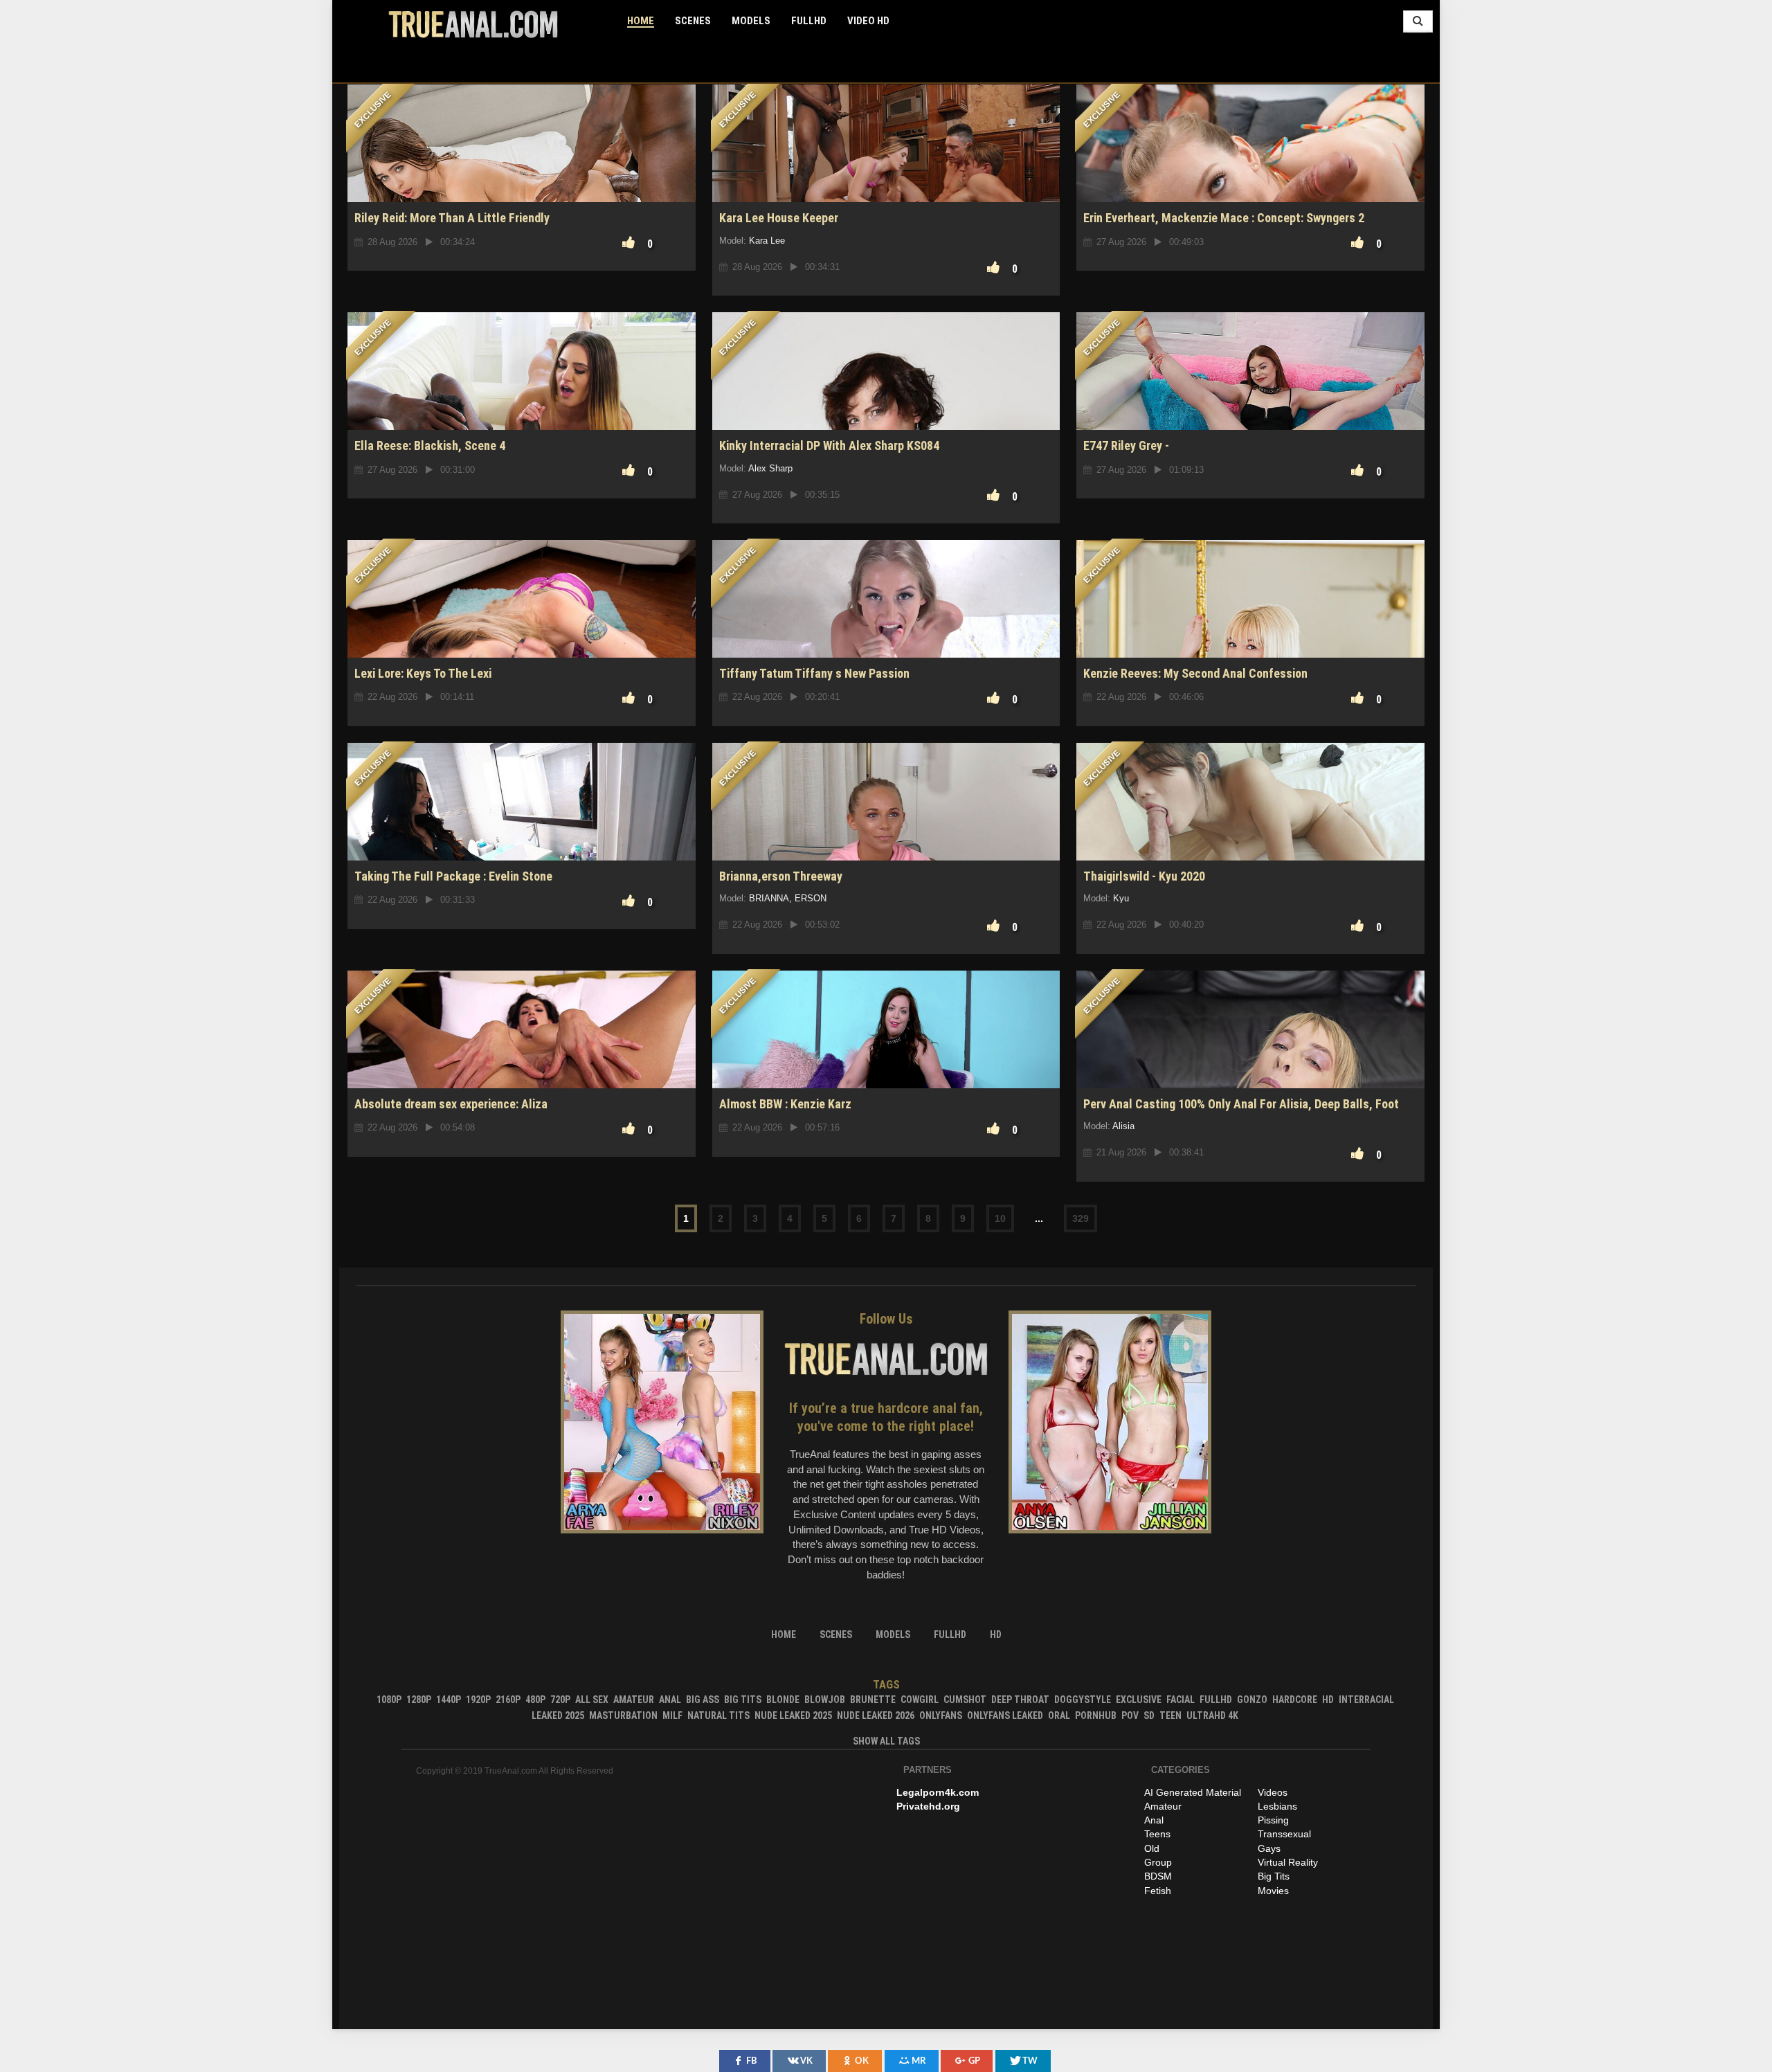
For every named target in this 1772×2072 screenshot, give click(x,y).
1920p (478, 1700)
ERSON (811, 898)
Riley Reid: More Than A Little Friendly (452, 218)
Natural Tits (718, 1715)
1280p (419, 1700)
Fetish (1158, 1891)
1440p (449, 1700)
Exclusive (1139, 1700)
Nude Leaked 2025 (793, 1715)
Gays (1269, 1848)
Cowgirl (920, 1700)
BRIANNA (769, 898)
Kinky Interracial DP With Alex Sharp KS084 (829, 445)
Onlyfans (941, 1715)
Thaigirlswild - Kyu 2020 (1144, 876)
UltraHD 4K (1212, 1715)
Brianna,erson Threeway (781, 876)
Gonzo (1252, 1700)
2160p (508, 1700)
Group (1158, 1862)
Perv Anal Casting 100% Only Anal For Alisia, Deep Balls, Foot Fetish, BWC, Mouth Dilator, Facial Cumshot (1241, 1111)
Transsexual (1284, 1834)
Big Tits (743, 1700)
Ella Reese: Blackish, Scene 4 (430, 445)
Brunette (873, 1700)
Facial (1181, 1700)
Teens (1157, 1834)
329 (1081, 1218)
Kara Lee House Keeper (779, 218)
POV (1130, 1715)
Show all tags (886, 1741)
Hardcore (1295, 1700)
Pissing (1273, 1820)
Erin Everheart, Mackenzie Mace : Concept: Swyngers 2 (1224, 218)
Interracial (1366, 1700)
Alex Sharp (770, 468)
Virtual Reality (1288, 1862)
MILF (672, 1715)
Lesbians (1277, 1806)
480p (535, 1700)
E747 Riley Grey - (1126, 445)
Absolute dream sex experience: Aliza (451, 1104)
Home (641, 21)
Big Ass (703, 1700)
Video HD (868, 21)
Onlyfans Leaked (1005, 1715)
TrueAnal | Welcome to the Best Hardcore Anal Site (473, 24)
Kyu (1121, 898)
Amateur (634, 1700)
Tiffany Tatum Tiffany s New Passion (814, 673)
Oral (1059, 1715)
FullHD (809, 21)
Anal (670, 1700)
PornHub (1096, 1715)
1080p (389, 1700)
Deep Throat (1020, 1700)
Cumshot (965, 1700)
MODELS (751, 21)
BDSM (1158, 1876)
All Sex (592, 1700)
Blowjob (825, 1700)
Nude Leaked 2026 (876, 1715)
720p (560, 1700)
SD (1149, 1715)
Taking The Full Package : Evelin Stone (453, 876)
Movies (1273, 1891)
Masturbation (623, 1715)
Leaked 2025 (558, 1715)
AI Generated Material (1193, 1792)
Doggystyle (1083, 1700)
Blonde (783, 1700)
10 (1000, 1218)
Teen (1170, 1715)
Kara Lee (767, 241)
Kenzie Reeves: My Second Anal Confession (1195, 673)
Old (1152, 1848)
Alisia (1123, 1126)
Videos (1273, 1792)
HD (1328, 1700)
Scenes (693, 21)
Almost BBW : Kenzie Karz (785, 1104)
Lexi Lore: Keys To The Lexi (423, 673)
